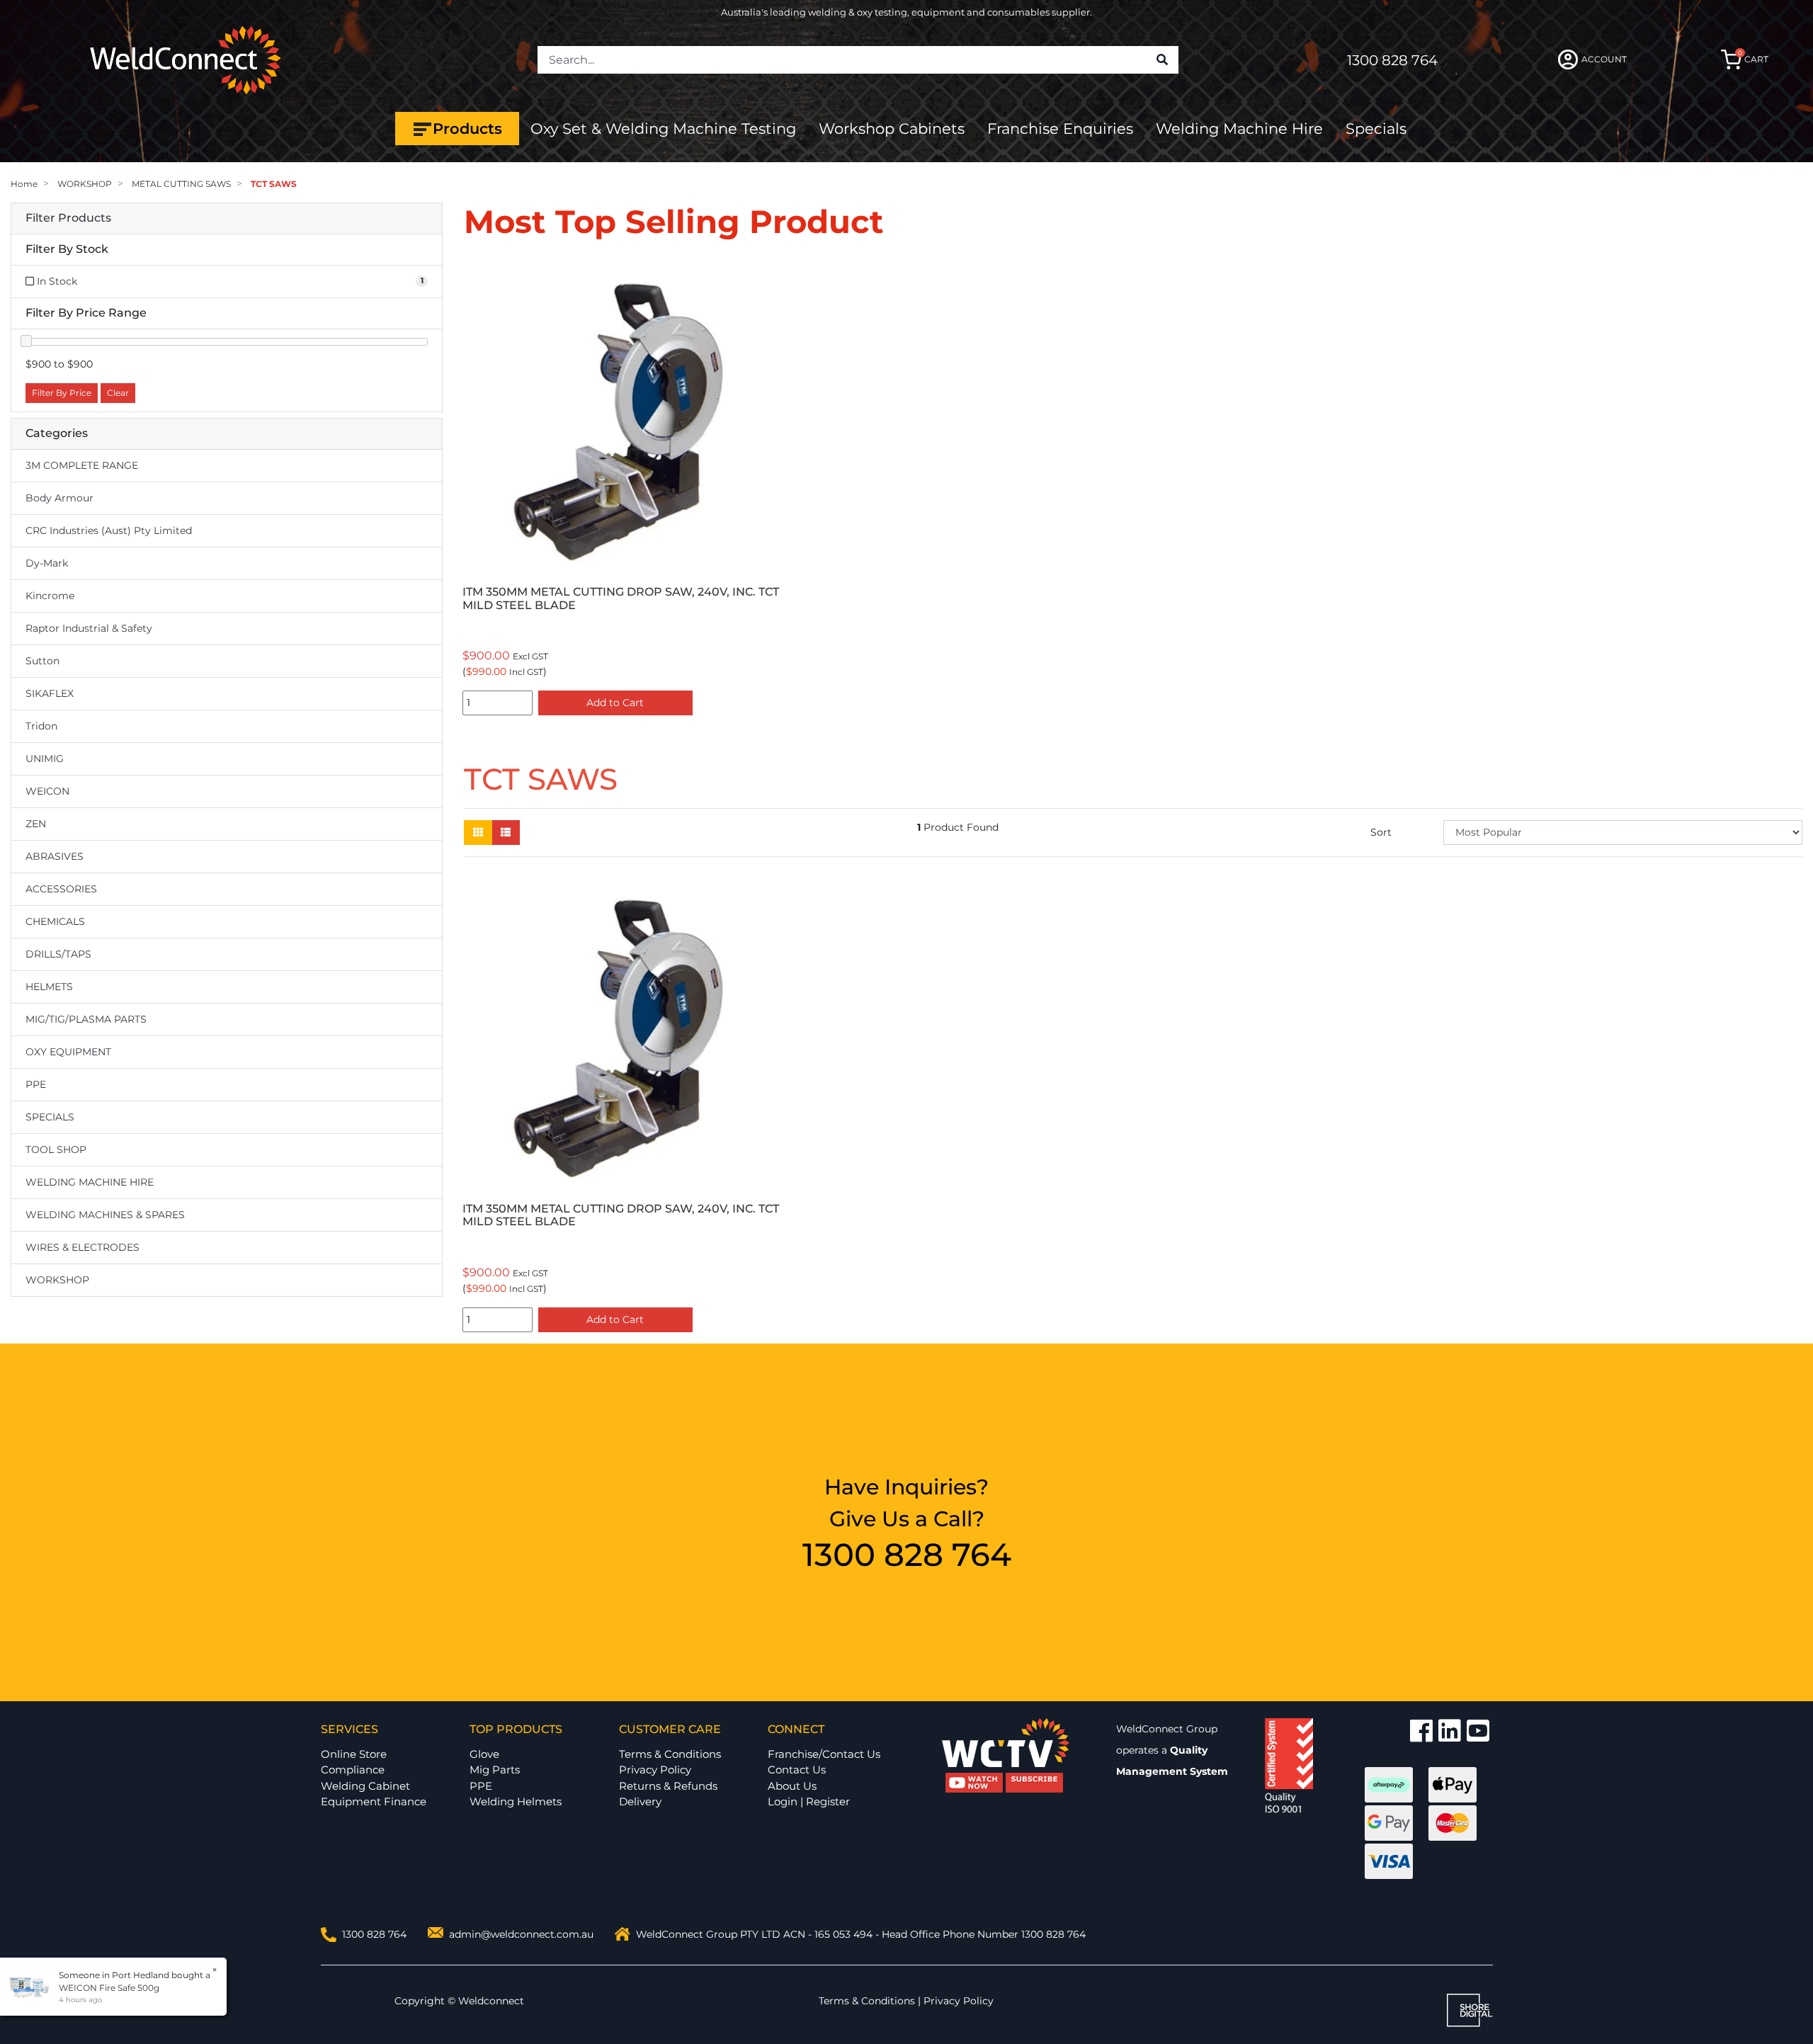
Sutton (42, 661)
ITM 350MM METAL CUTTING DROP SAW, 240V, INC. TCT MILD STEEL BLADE (621, 598)
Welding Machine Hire (1239, 129)
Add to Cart (615, 703)
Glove (484, 1754)
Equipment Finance (374, 1801)
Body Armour (59, 498)
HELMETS (49, 987)
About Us (792, 1786)
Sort (1381, 832)
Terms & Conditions (670, 1754)
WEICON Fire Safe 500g (109, 1988)
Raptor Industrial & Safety (89, 628)
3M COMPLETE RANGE (82, 465)
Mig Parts (495, 1770)
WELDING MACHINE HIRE (90, 1182)
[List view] (506, 833)
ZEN (36, 824)
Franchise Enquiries (1060, 129)
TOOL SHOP (56, 1149)
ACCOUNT (1604, 59)
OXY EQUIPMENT (68, 1052)
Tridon (41, 726)
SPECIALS (50, 1117)
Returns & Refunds (668, 1786)
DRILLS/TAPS (58, 954)
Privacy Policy (655, 1770)
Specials (1376, 129)
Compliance (353, 1770)
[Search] (1162, 60)
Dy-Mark (47, 563)
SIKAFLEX (50, 693)
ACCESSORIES (61, 889)
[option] (623, 490)
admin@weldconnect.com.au (521, 1934)
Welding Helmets (516, 1801)
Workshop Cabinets (892, 129)
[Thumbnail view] (478, 833)
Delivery (640, 1801)
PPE (36, 1084)
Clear (118, 393)
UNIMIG (45, 759)
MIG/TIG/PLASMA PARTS (86, 1019)
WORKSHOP (57, 1280)
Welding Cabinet (365, 1786)
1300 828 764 (1392, 60)
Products (467, 129)
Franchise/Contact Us (824, 1754)
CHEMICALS (55, 921)
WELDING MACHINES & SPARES (105, 1215)
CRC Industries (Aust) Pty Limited (109, 530)
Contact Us (797, 1770)
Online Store (354, 1754)
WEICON (47, 791)
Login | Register (809, 1801)
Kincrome (50, 596)
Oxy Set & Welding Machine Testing (663, 129)
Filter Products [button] (68, 218)
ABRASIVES (55, 856)
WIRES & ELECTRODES (83, 1247)
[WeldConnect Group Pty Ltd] (186, 59)
